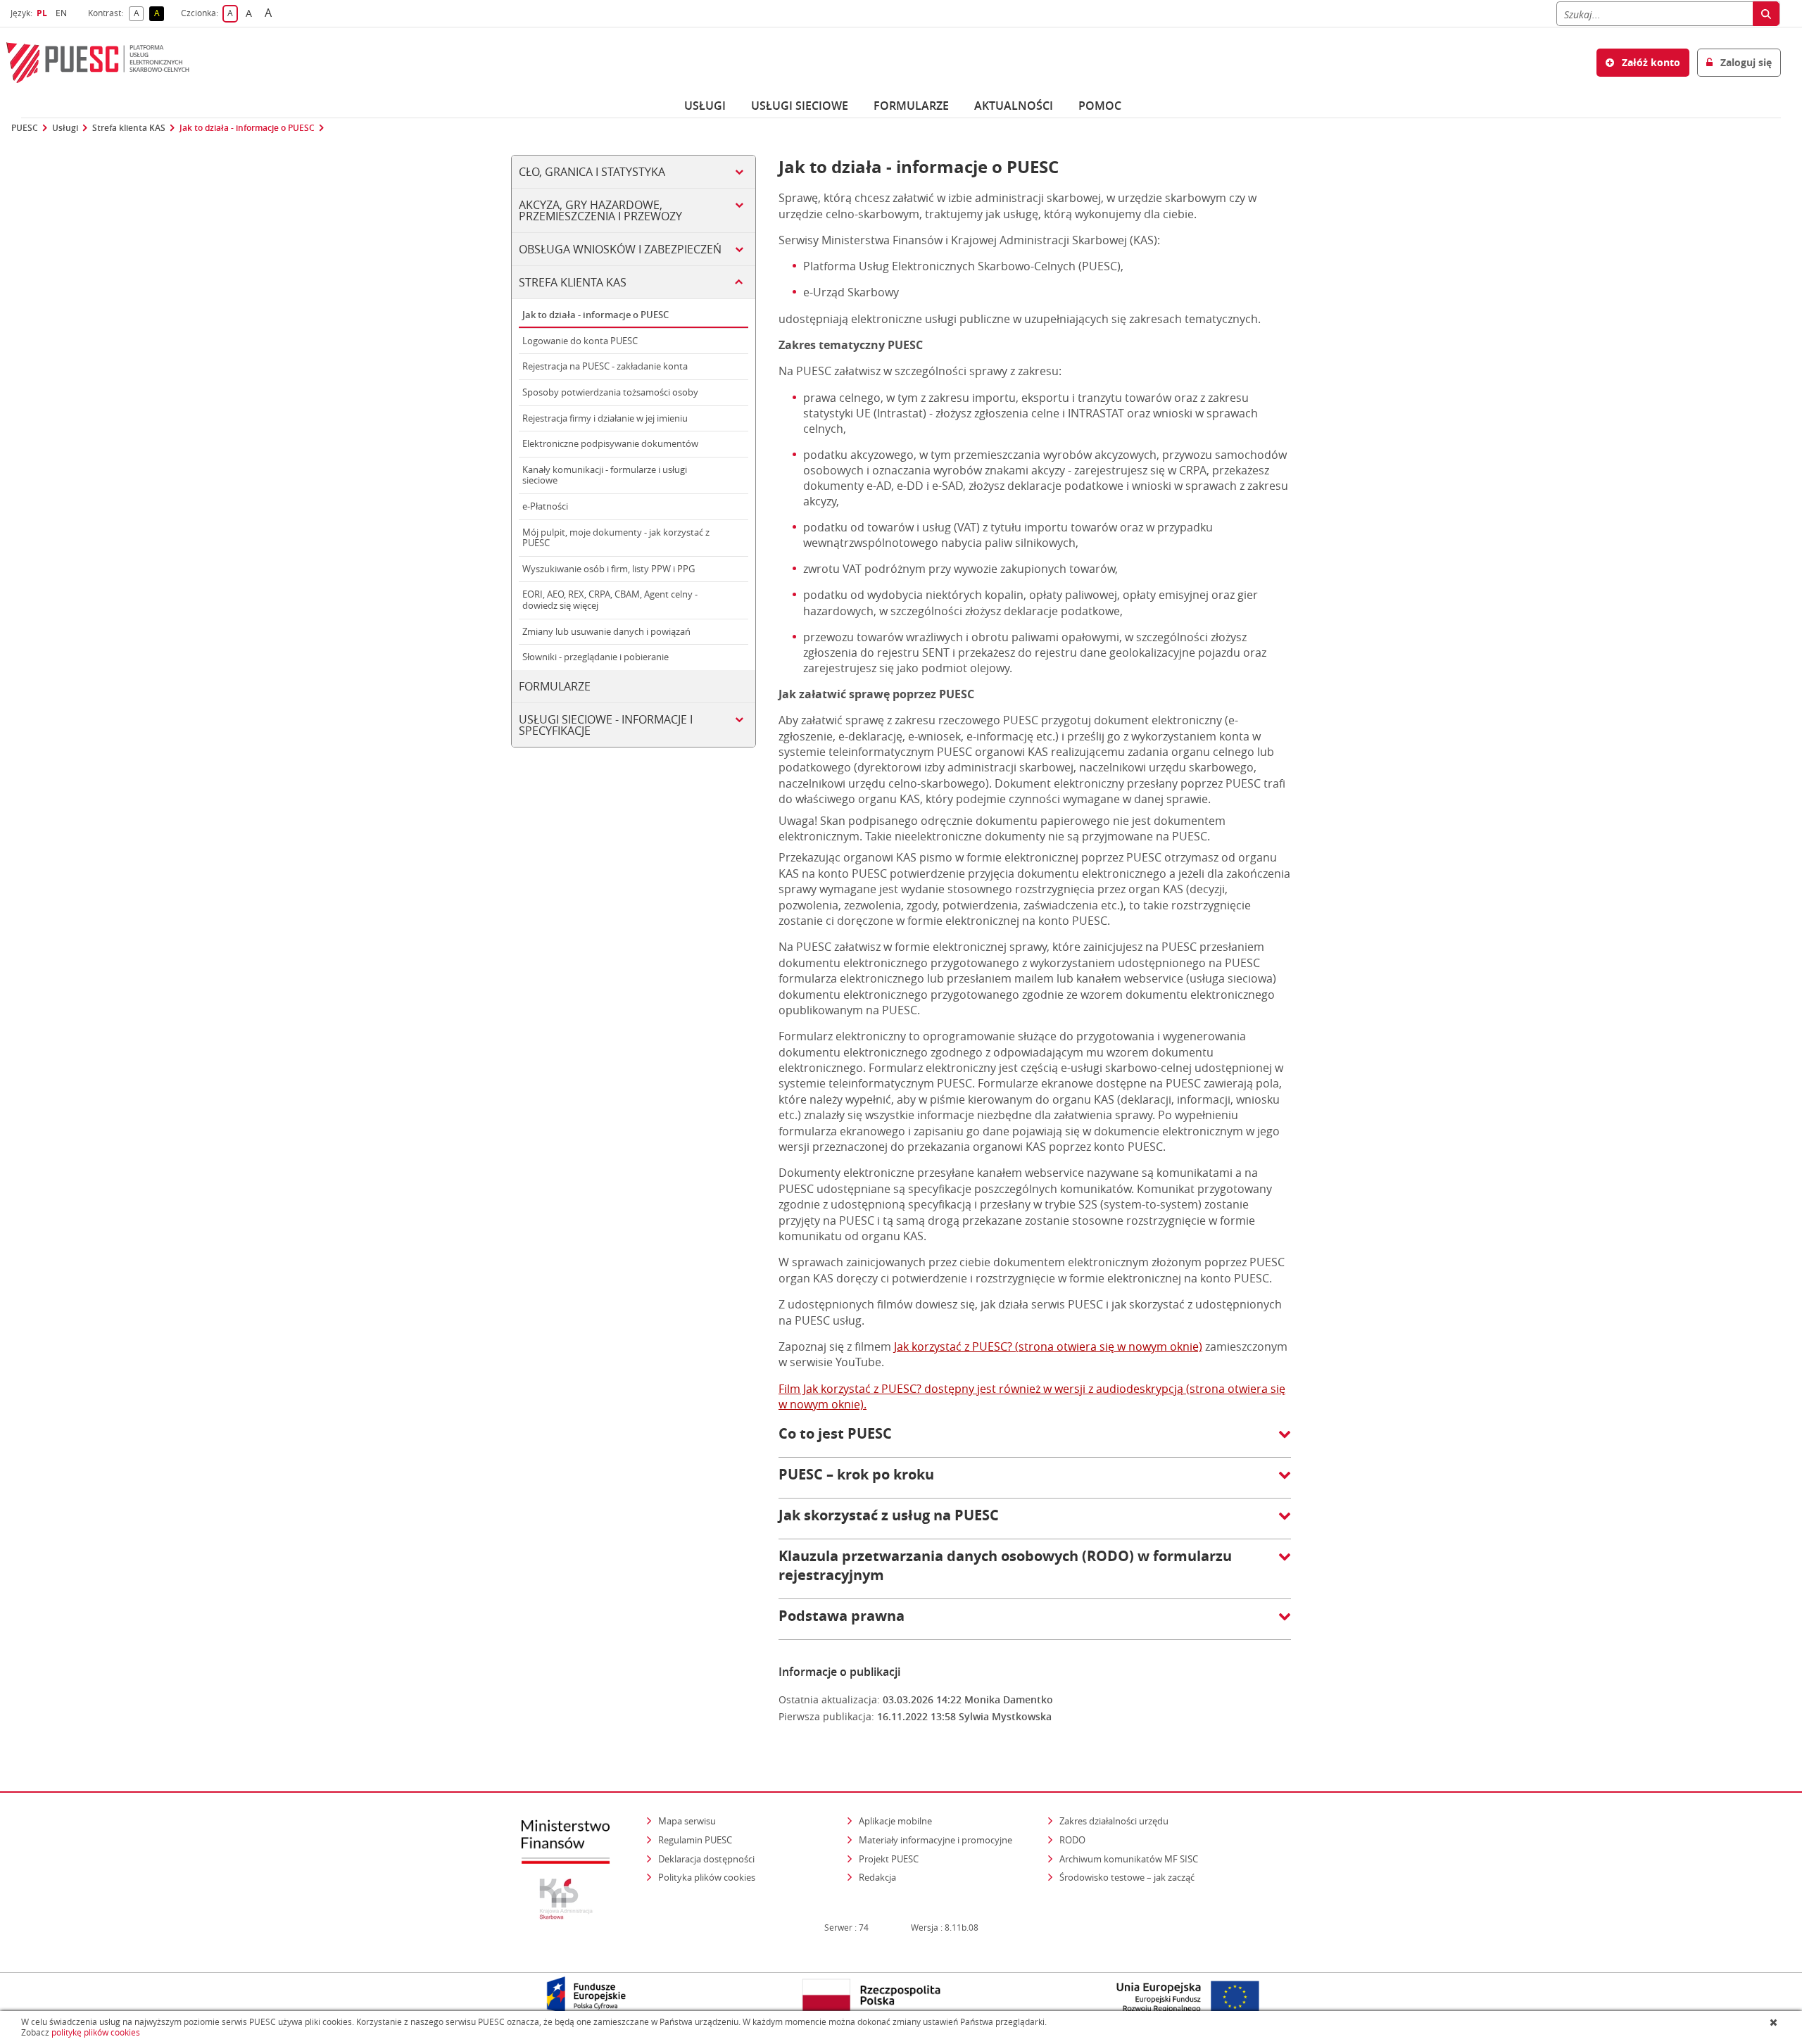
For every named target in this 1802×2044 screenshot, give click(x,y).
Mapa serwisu (687, 1821)
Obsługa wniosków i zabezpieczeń (620, 249)
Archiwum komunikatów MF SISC (1129, 1859)
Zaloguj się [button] (1745, 62)
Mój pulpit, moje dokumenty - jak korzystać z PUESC (616, 538)
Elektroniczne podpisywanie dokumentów (610, 443)
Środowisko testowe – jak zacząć (1128, 1877)
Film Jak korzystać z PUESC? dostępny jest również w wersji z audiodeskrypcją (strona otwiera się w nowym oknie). (1032, 1396)
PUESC (25, 128)
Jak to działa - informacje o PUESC (247, 128)
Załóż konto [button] (1650, 62)
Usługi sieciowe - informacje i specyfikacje (606, 725)
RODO (1072, 1840)
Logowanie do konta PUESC (580, 341)
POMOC (1100, 106)
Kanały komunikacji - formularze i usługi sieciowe (605, 475)
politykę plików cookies (96, 2032)
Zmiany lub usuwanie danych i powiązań (606, 631)
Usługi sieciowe (800, 106)
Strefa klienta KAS (129, 128)
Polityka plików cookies (707, 1877)
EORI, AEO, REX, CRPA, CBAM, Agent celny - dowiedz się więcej (610, 600)
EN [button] (63, 13)
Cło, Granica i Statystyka (592, 172)
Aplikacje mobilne (895, 1821)
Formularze (911, 106)
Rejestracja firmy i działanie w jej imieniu (605, 418)
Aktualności (1014, 106)
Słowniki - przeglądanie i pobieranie (596, 657)
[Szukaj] (1766, 14)
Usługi (705, 106)
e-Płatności (545, 506)
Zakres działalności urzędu (1115, 1821)
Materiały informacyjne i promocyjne (935, 1840)
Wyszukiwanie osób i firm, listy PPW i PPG (609, 569)
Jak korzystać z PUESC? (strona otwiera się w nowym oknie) (1048, 1346)
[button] (1035, 1441)
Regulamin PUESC (695, 1840)
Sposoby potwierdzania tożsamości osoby (610, 392)
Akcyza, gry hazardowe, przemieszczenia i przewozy (600, 210)
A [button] (139, 14)
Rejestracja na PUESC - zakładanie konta (605, 366)
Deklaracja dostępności (706, 1859)
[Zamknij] (1775, 2022)
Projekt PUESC (889, 1859)
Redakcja (877, 1877)
